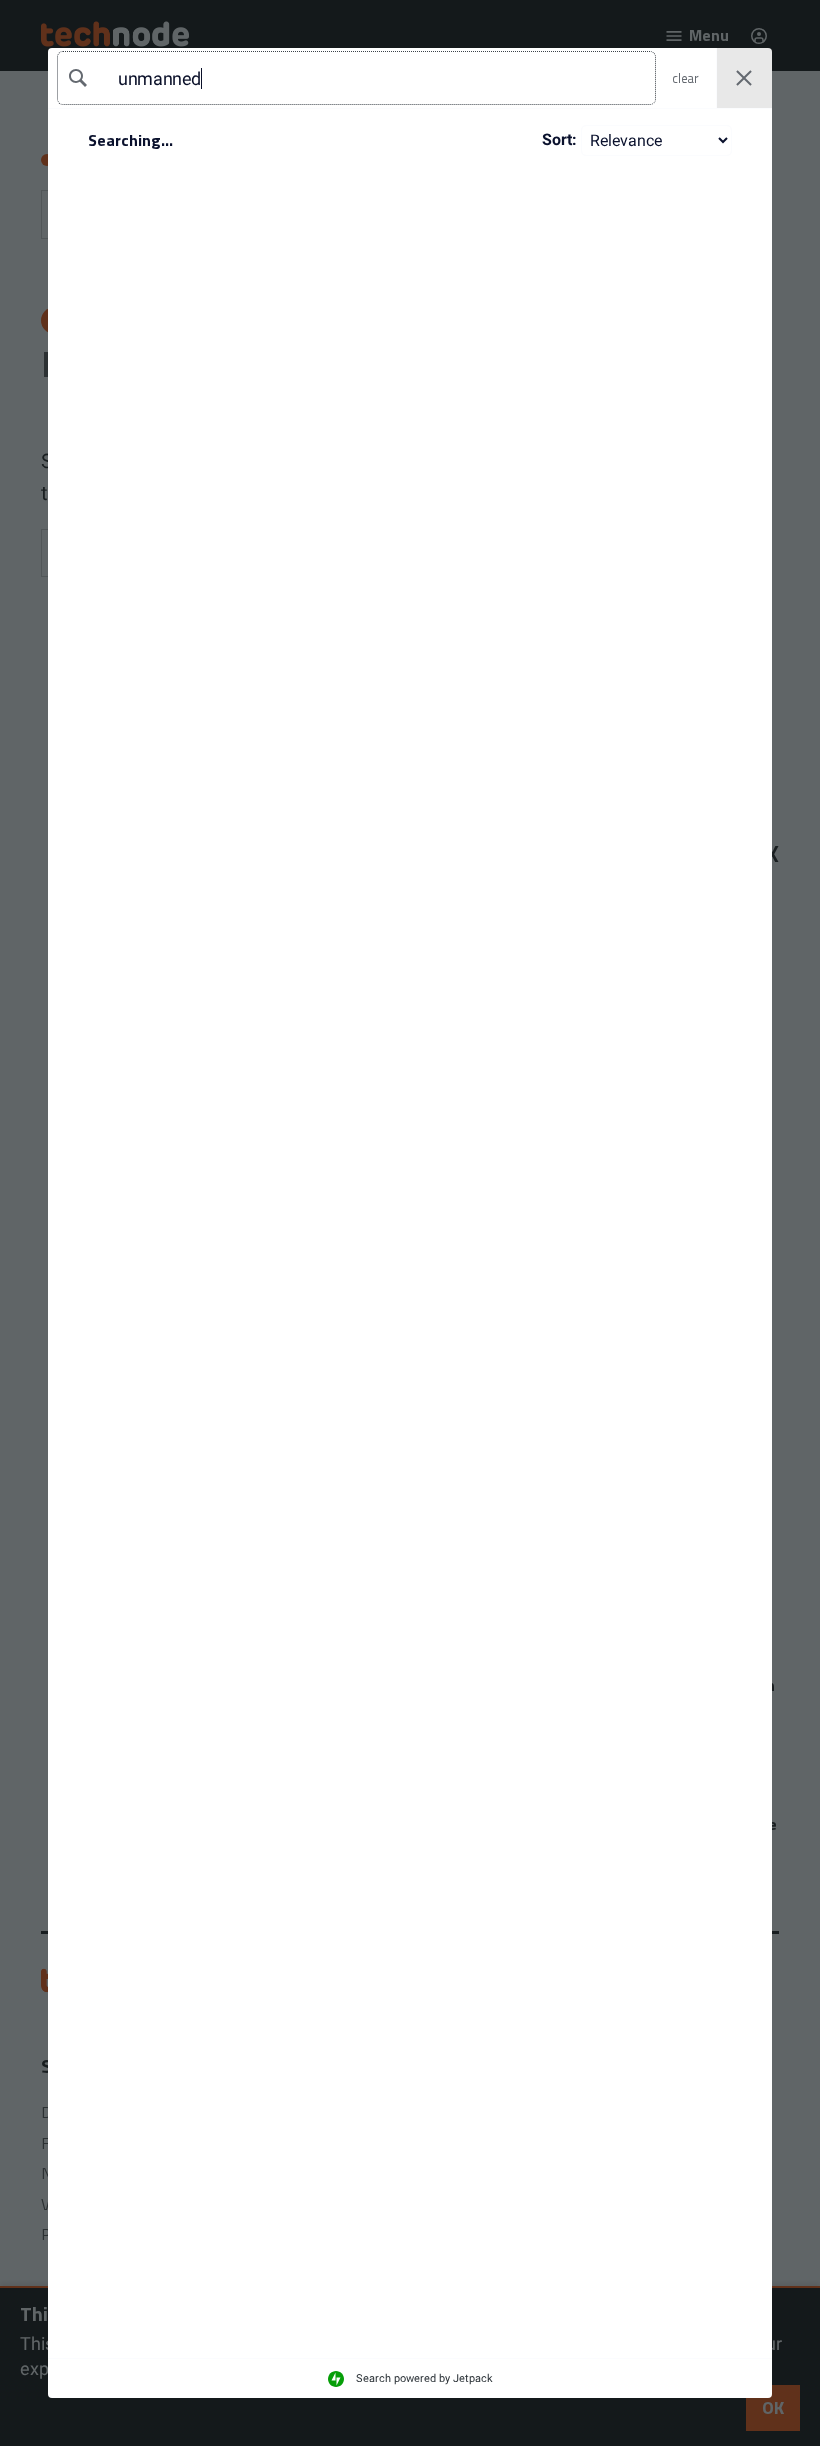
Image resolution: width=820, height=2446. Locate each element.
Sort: (559, 139)
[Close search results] (744, 78)
